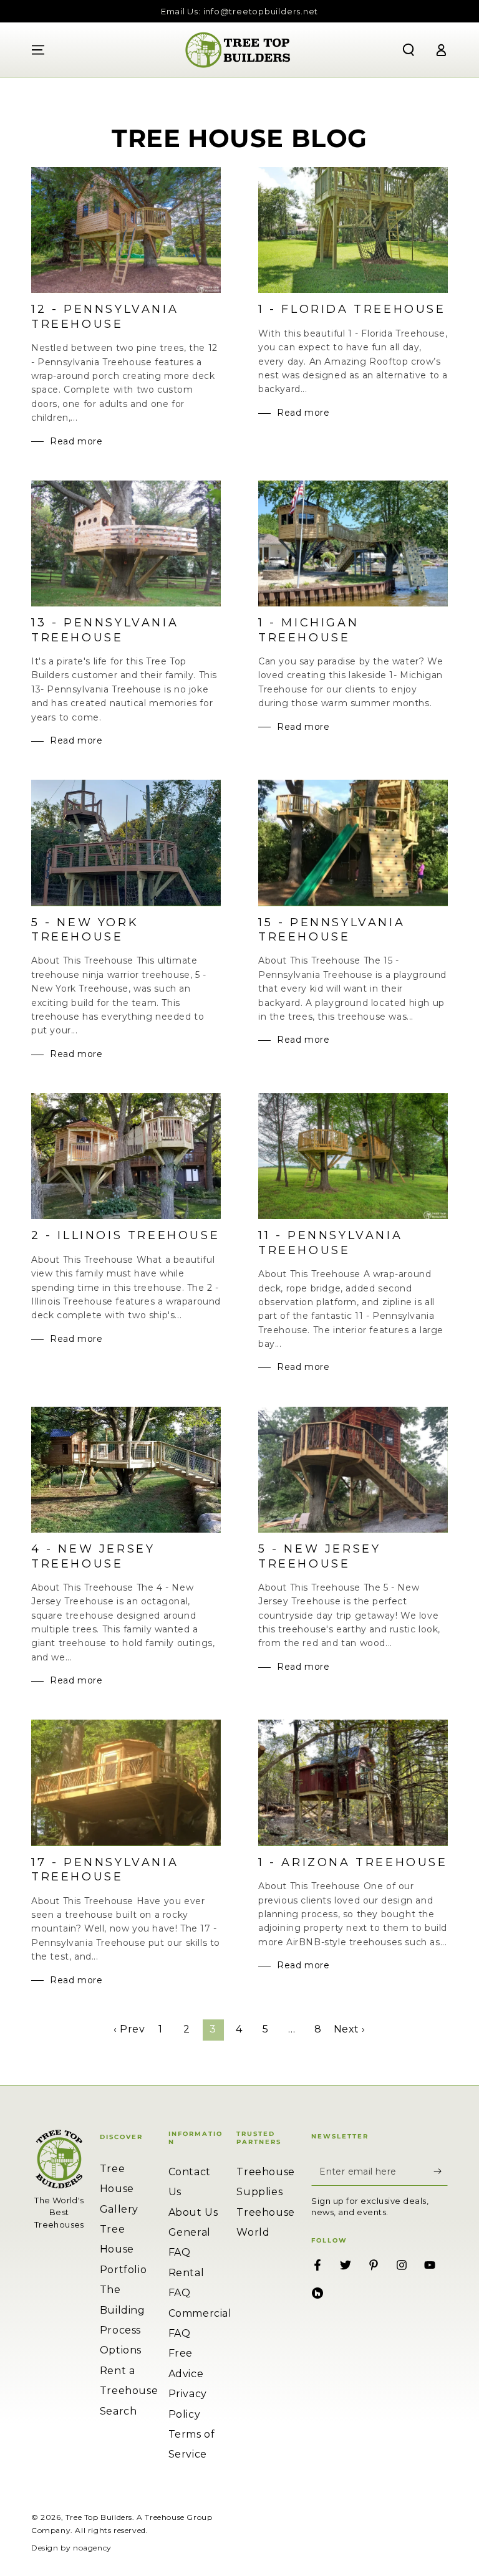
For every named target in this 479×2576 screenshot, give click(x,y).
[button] (409, 50)
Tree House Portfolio (123, 2249)
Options (121, 2350)
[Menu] (38, 50)
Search (119, 2411)
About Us (193, 2212)
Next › (350, 2029)
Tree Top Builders (99, 2517)
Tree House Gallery (119, 2189)
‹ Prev (129, 2029)
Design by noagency (71, 2548)
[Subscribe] (441, 2171)
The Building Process (123, 2310)
